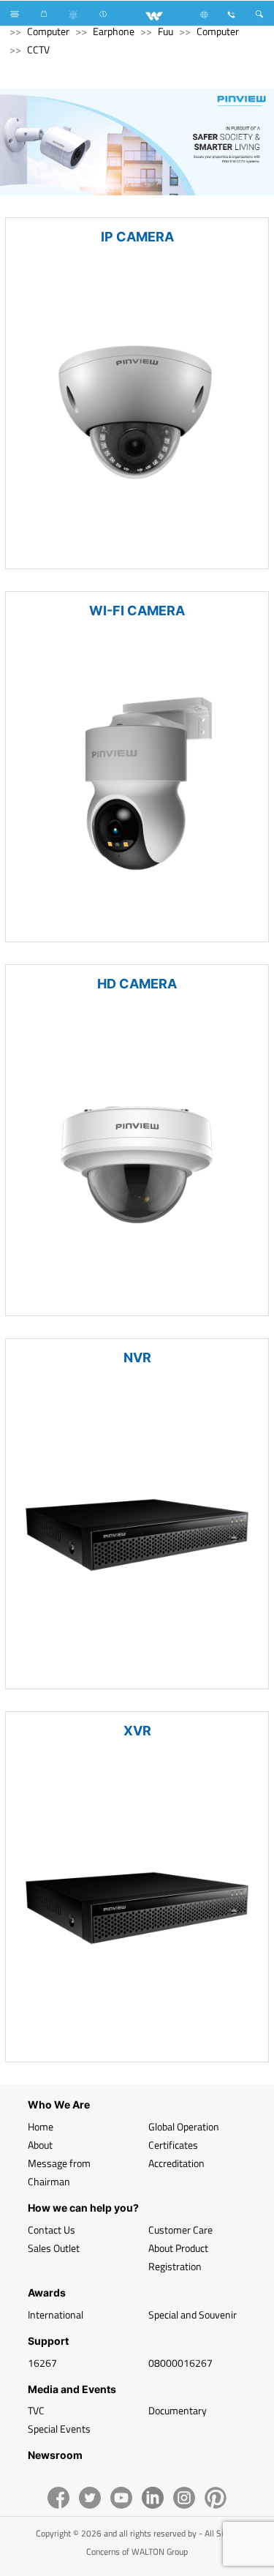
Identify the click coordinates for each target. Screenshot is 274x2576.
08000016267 (180, 2363)
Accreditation (176, 2163)
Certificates (173, 2145)
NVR (137, 1358)
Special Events (59, 2429)
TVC (36, 2410)
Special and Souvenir (193, 2314)
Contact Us (52, 2230)
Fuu (165, 31)
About (40, 2145)
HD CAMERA (137, 984)
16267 (42, 2363)
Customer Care (180, 2230)
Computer (48, 31)
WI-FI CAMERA (137, 611)
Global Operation (184, 2126)
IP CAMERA (137, 237)
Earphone (114, 31)
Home (41, 2126)
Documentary (178, 2410)
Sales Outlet (54, 2248)
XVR (137, 1731)
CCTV (38, 49)
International (56, 2314)
